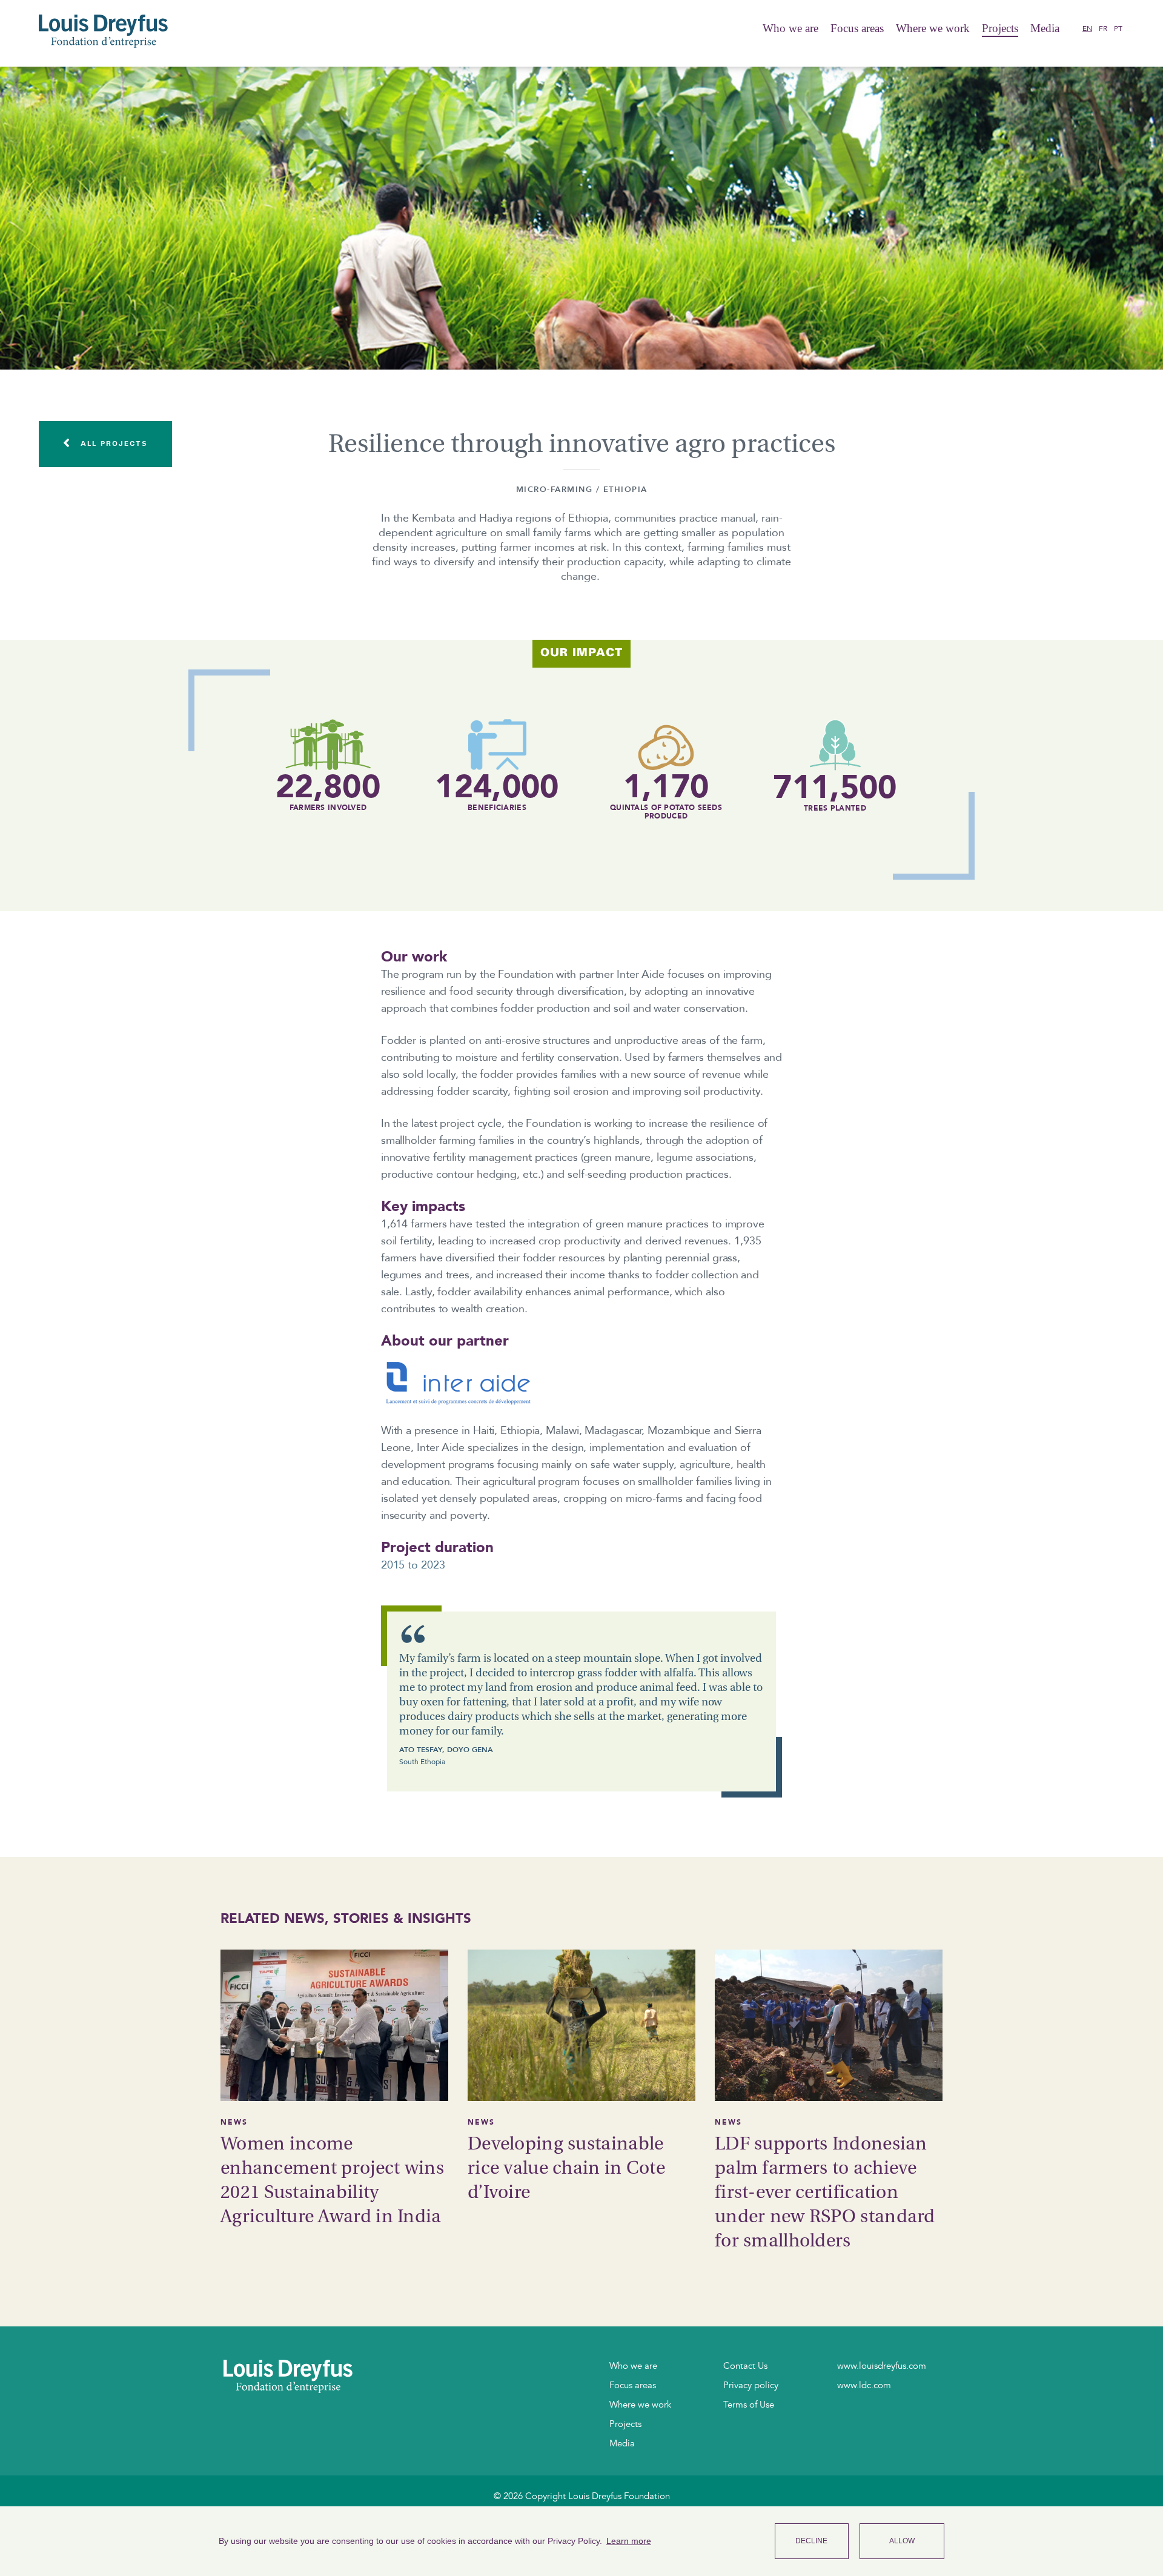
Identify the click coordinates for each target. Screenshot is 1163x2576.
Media (622, 2443)
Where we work (933, 28)
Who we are (790, 28)
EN (1087, 28)
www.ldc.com (864, 2385)
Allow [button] (902, 2541)
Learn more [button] (629, 2541)
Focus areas (857, 28)
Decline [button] (811, 2541)
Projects (1000, 28)
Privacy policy (751, 2385)
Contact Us (745, 2366)
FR (1103, 28)
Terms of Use (749, 2405)
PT (1118, 28)
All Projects (112, 443)
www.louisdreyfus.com (882, 2366)
